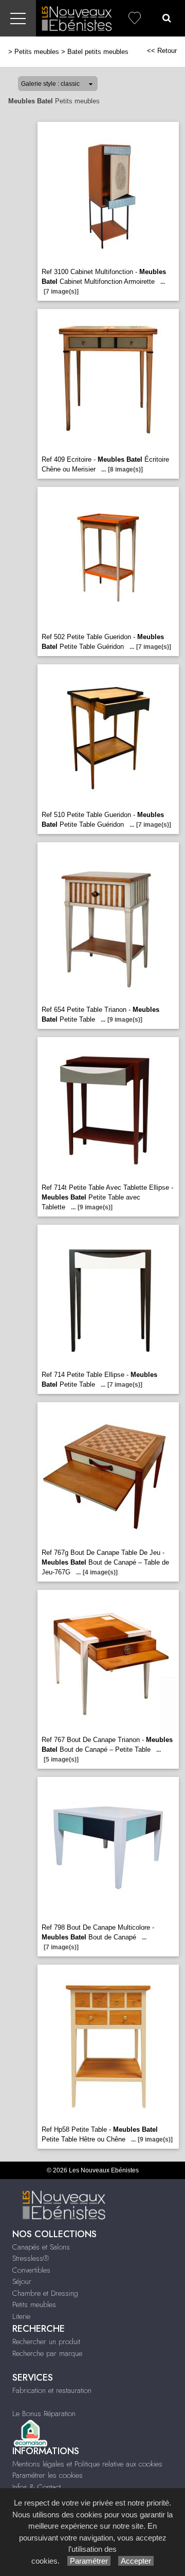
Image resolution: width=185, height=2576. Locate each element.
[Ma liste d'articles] (135, 18)
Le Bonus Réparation (44, 2414)
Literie (21, 2316)
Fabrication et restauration (52, 2390)
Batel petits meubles (98, 52)
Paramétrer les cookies (48, 2475)
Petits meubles (37, 52)
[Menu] (18, 18)
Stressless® (31, 2258)
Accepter (136, 2561)
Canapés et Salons (41, 2247)
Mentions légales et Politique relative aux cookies (87, 2464)
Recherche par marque (47, 2353)
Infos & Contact (36, 2487)
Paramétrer (89, 2561)
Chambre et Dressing (45, 2293)
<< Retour (162, 51)
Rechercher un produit (46, 2342)
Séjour (22, 2281)
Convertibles (31, 2270)
